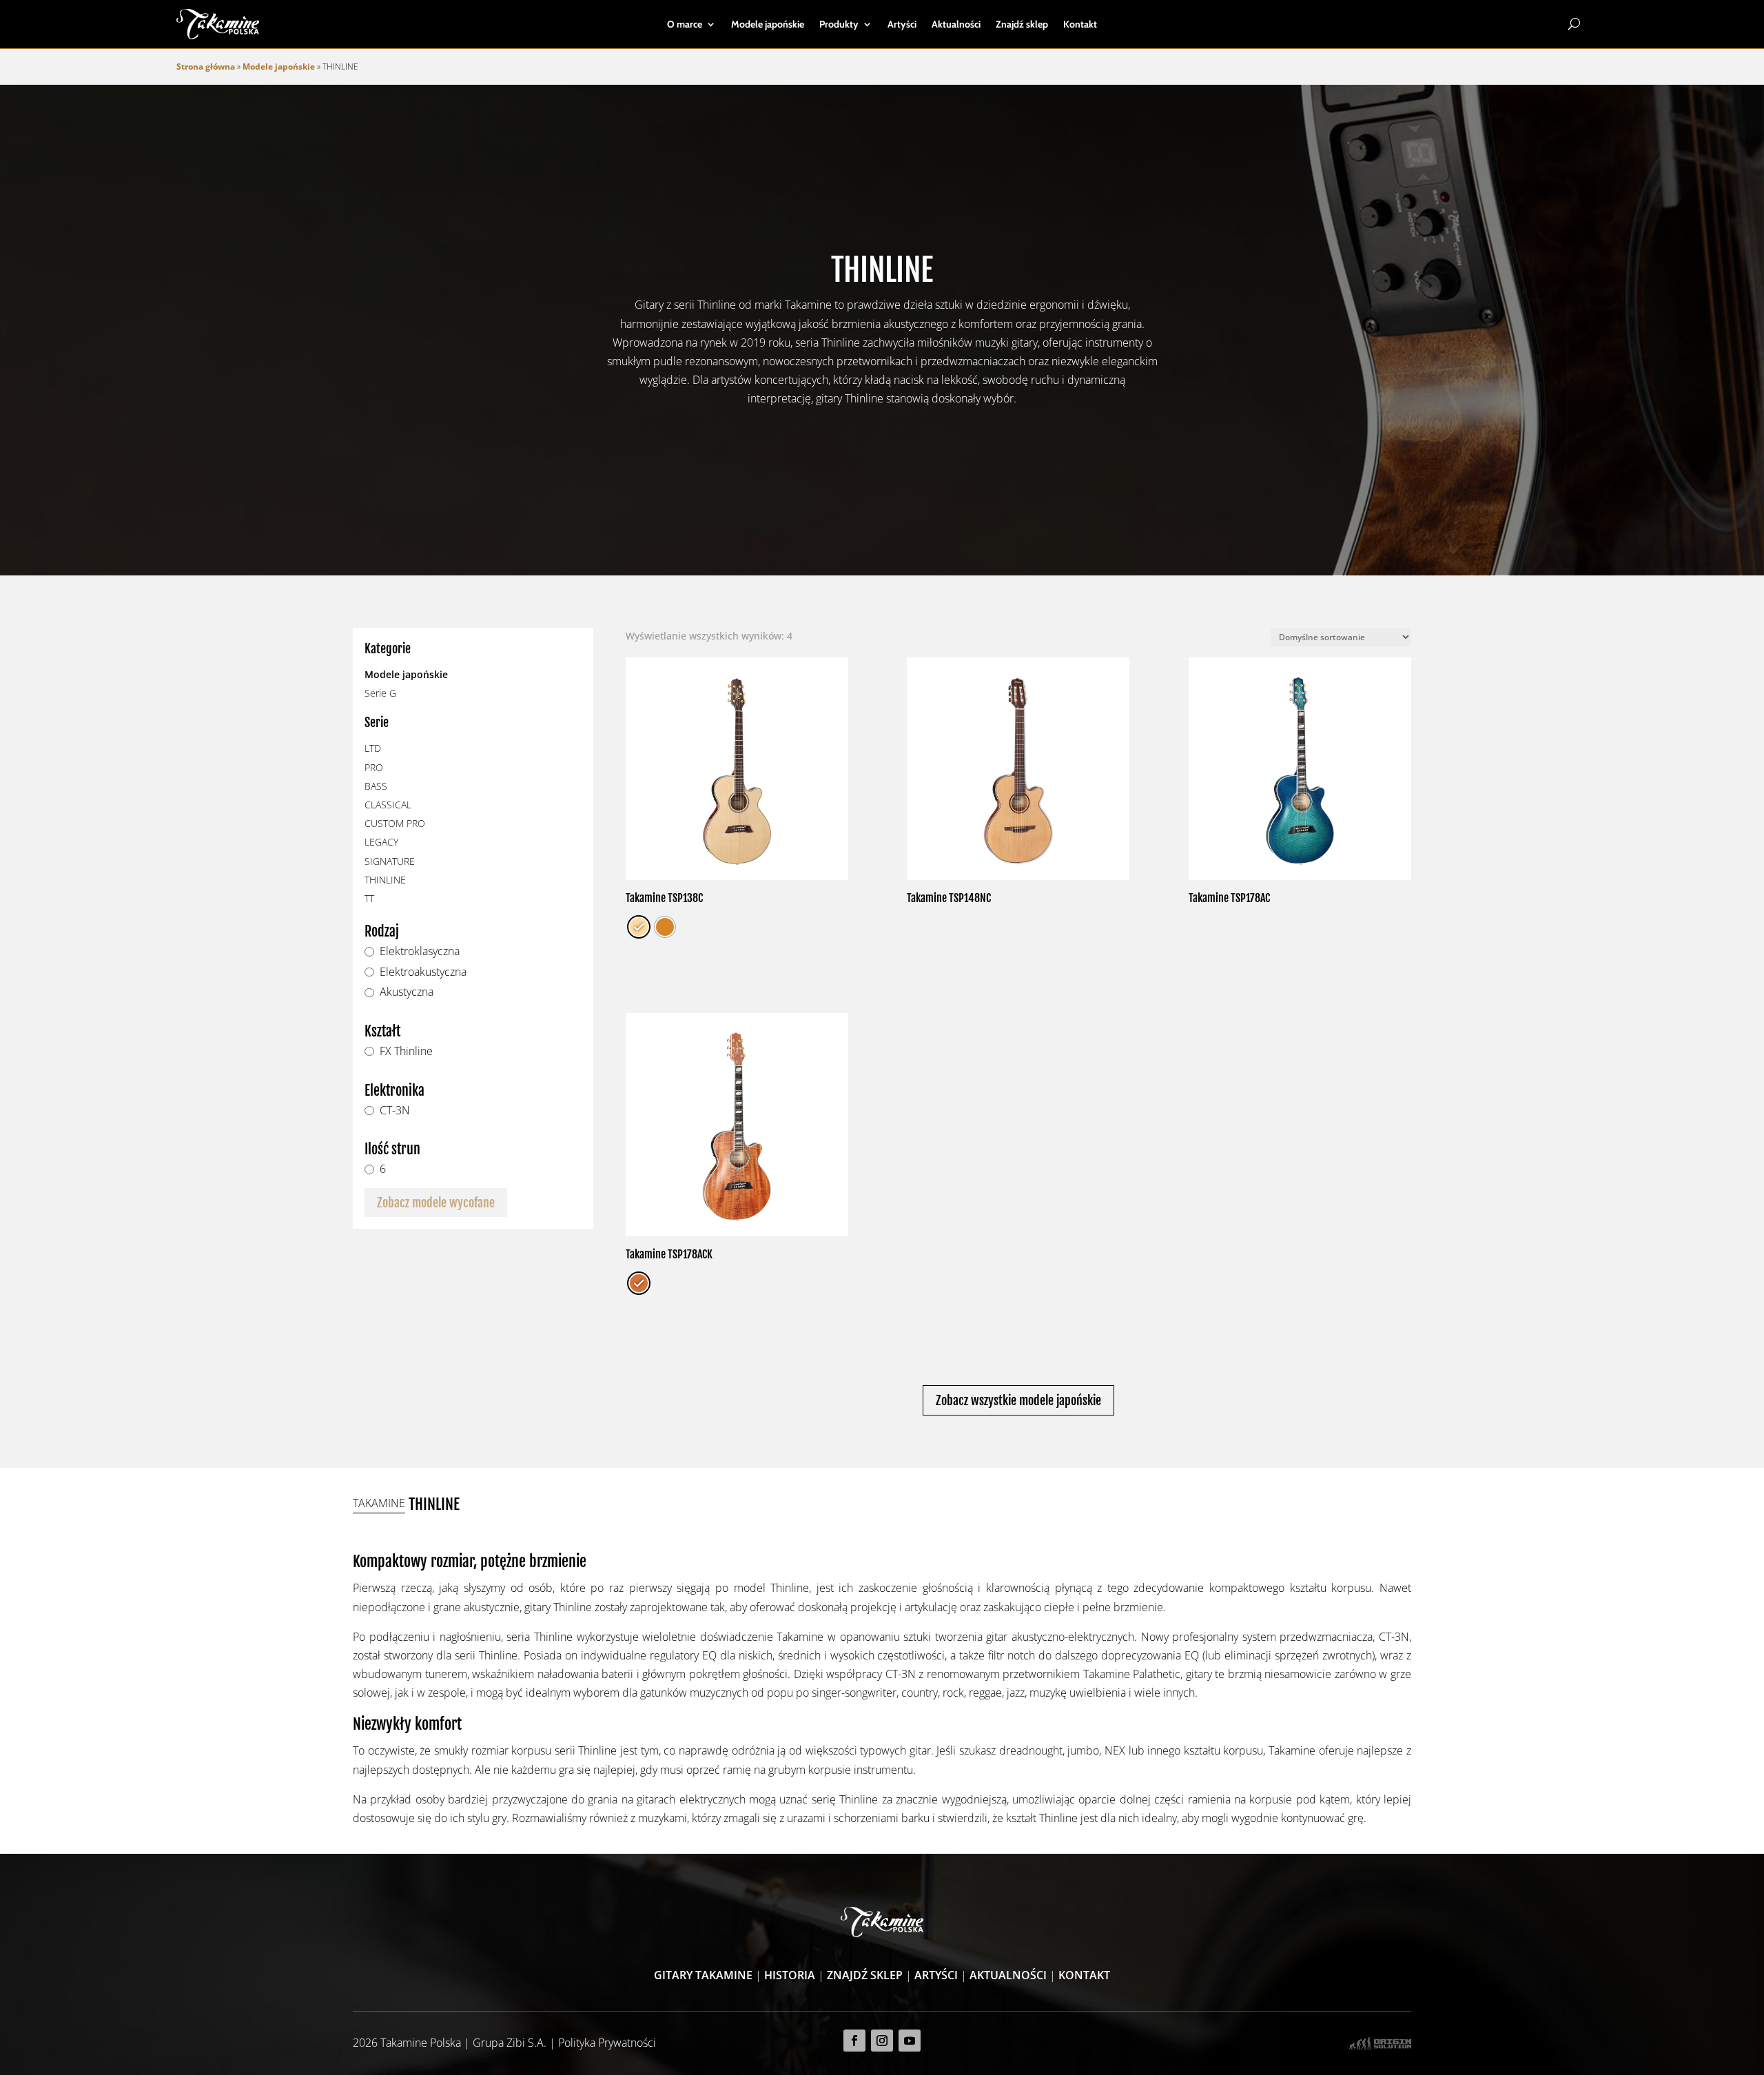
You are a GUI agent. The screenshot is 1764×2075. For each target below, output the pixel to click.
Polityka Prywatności (607, 2043)
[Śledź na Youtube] (910, 2041)
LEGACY (381, 842)
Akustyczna (407, 992)
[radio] (639, 927)
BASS (376, 786)
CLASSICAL (388, 805)
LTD (373, 748)
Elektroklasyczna (420, 952)
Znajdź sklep (1022, 25)
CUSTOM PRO (395, 823)
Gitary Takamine (703, 1975)
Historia (790, 1975)
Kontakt (1080, 25)
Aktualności (956, 25)
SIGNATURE (390, 861)
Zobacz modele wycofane (436, 1203)
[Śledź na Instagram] (882, 2041)
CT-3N (395, 1111)
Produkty (839, 25)
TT (369, 898)
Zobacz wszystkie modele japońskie (1018, 1400)
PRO (374, 767)
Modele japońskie (768, 25)
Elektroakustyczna (423, 972)
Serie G (380, 693)
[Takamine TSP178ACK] (737, 1124)
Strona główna (206, 67)
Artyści (902, 25)
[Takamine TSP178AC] (1300, 769)
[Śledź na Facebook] (854, 2041)
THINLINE (385, 880)
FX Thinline (406, 1052)
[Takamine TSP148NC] (1018, 769)
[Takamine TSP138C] (737, 769)
